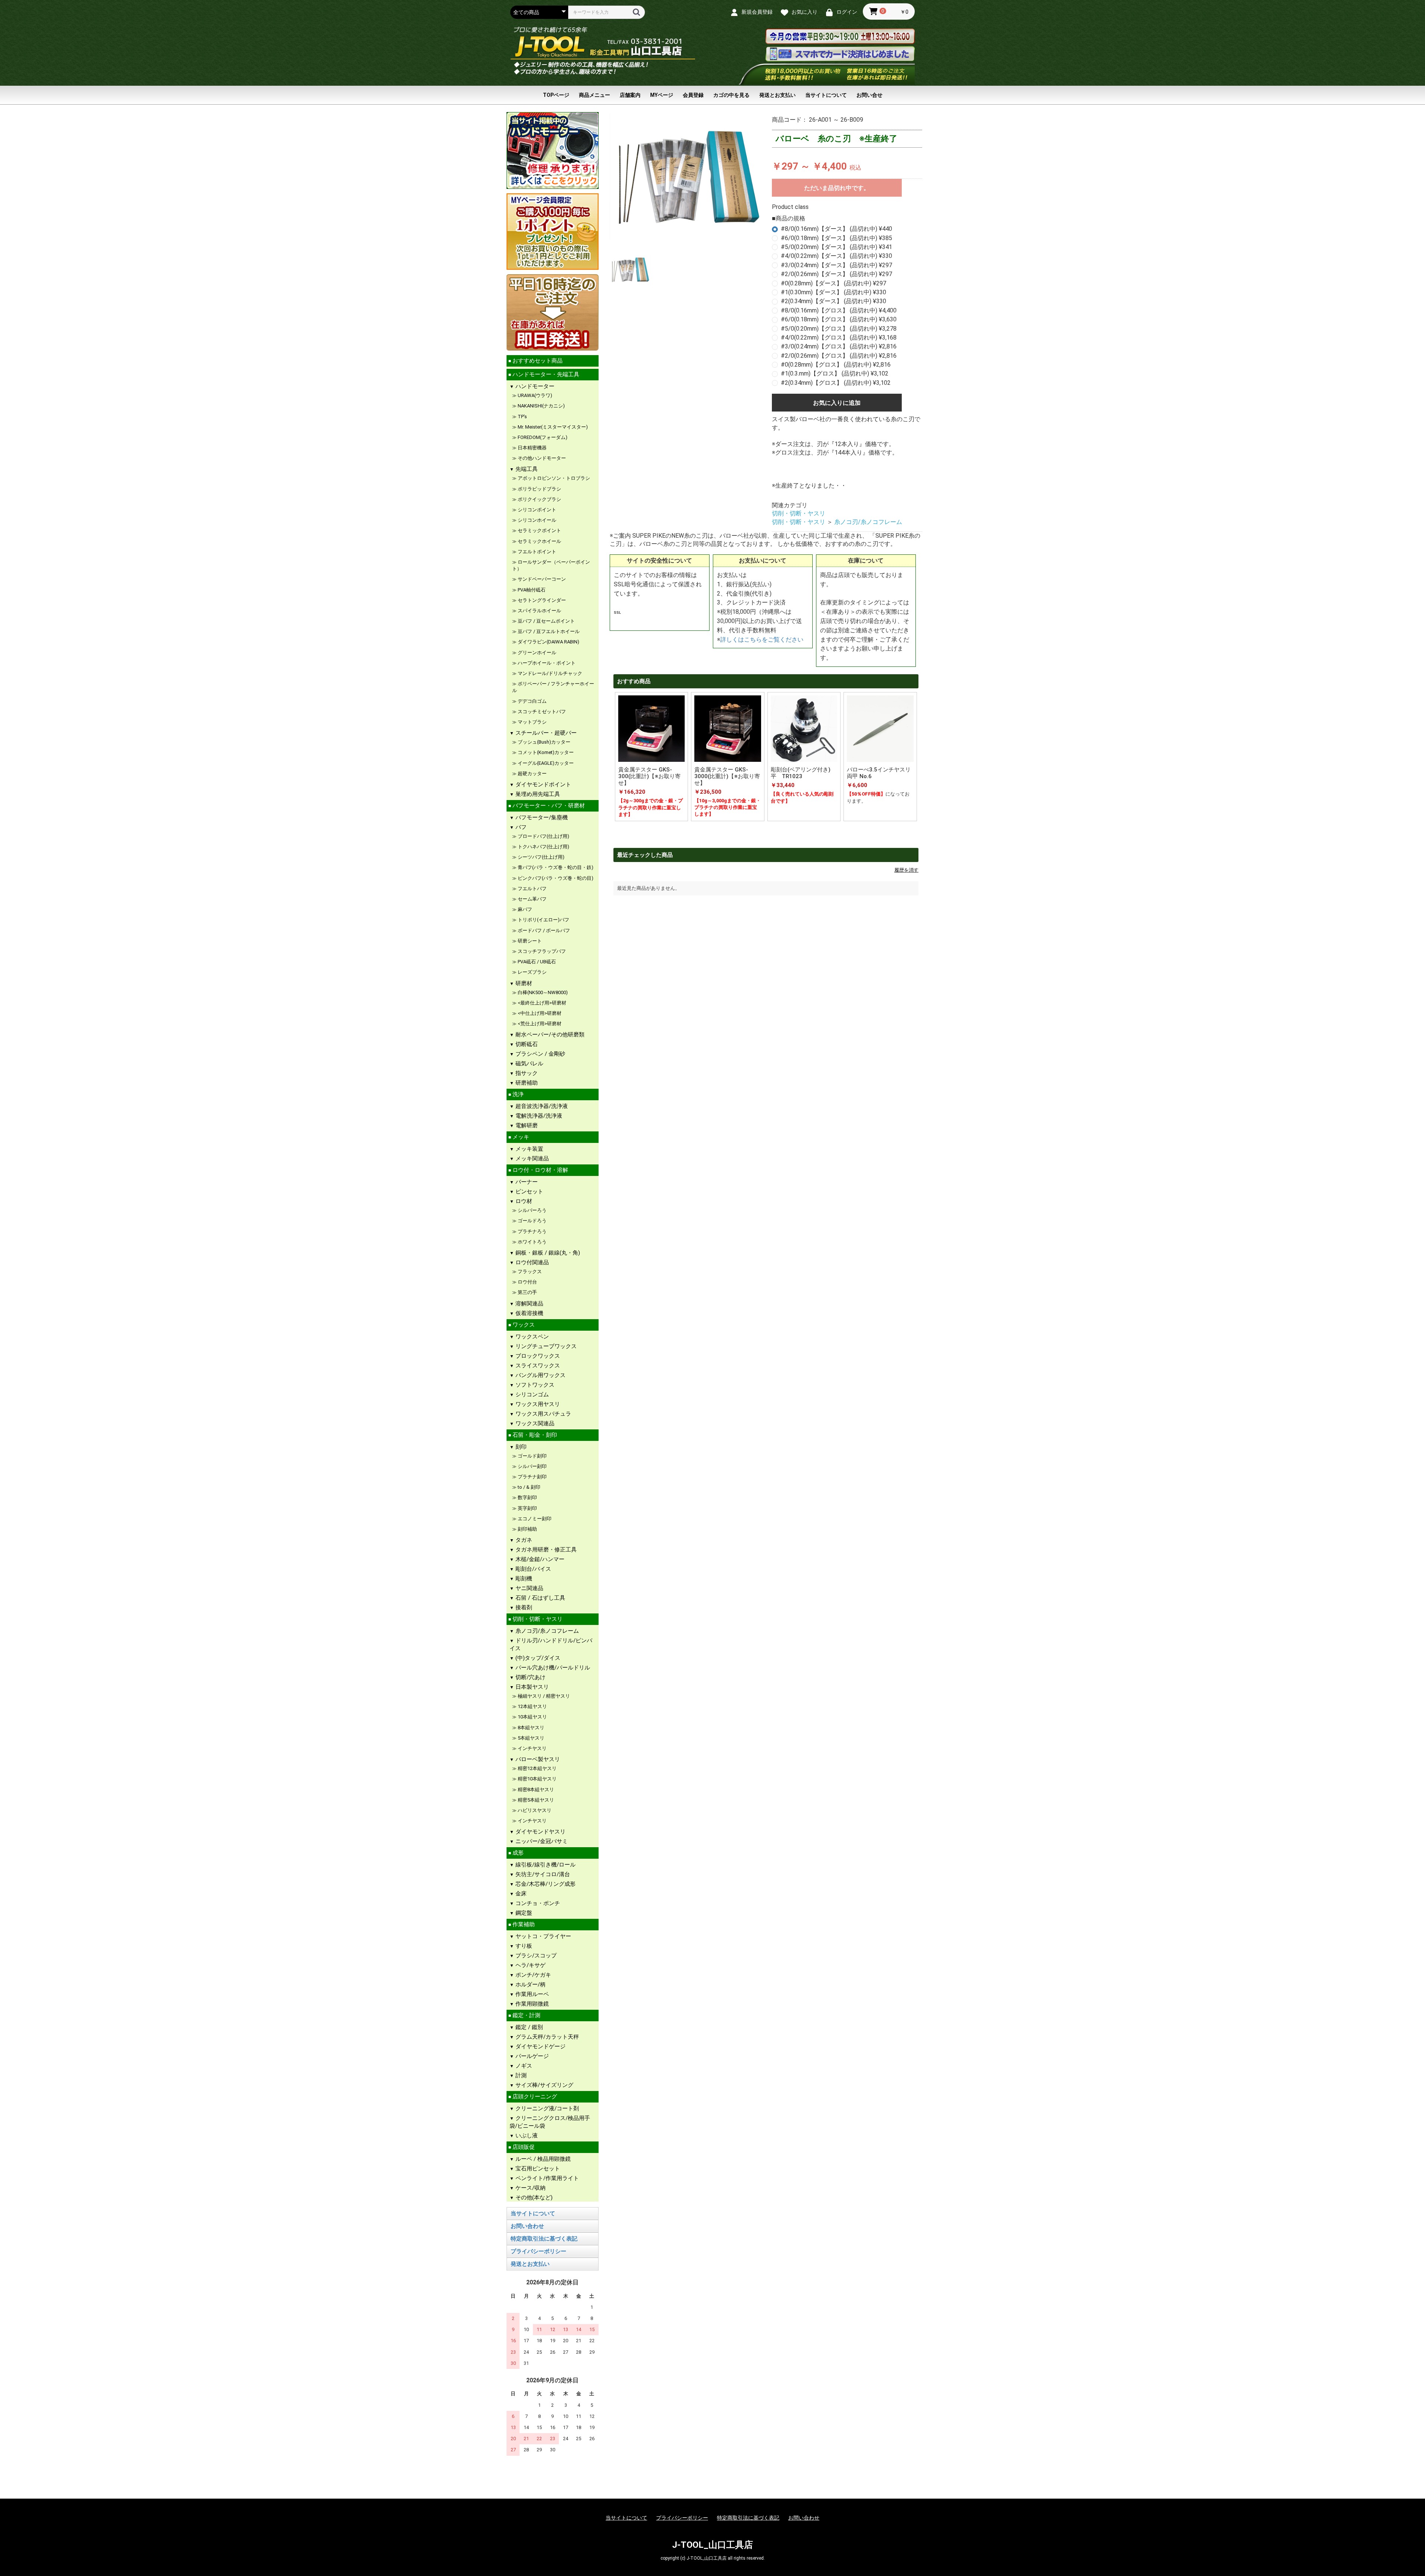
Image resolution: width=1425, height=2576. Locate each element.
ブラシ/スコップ (535, 1956)
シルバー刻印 (532, 1466)
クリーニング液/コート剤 (546, 2108)
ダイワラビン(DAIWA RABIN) (548, 642)
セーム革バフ (532, 899)
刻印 (520, 1447)
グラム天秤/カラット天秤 (546, 2037)
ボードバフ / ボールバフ (543, 930)
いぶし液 (526, 2136)
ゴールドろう (532, 1221)
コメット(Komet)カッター (545, 752)
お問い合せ (869, 95)
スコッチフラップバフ (541, 951)
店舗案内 (630, 95)
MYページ (662, 95)
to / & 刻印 (528, 1487)
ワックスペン (531, 1337)
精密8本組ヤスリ (535, 1790)
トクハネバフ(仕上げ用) (543, 847)
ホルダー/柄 (530, 1985)
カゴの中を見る (731, 95)
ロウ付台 (527, 1282)
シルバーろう (532, 1210)
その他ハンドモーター (541, 458)
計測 (520, 2075)
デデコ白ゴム (532, 701)
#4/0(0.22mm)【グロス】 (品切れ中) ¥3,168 (839, 337)
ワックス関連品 (534, 1423)
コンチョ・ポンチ (537, 1903)
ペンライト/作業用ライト (546, 2178)
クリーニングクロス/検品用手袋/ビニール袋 (550, 2122)
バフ (520, 827)
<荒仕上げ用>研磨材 (539, 1024)
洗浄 (517, 1094)
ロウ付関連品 (531, 1262)
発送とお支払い (777, 95)
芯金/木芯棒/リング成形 (545, 1884)
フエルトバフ (532, 889)
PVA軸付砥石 (531, 590)
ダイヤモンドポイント (543, 784)
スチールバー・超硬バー (545, 733)
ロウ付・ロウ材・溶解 (540, 1170)
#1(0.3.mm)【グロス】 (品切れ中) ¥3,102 (835, 373)
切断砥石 (526, 1044)
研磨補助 (526, 1083)
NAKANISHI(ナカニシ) (541, 406)
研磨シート (529, 941)
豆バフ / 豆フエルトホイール (548, 631)
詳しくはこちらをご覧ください (762, 640)
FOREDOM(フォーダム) (542, 437)
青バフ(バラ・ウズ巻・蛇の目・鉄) (555, 867)
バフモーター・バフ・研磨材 (548, 806)
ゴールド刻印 (532, 1456)
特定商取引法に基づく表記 (544, 2239)
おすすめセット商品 (537, 361)
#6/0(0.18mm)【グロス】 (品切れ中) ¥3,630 (839, 319)
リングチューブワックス (545, 1346)
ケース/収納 (530, 2188)
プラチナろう (532, 1231)
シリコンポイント (536, 510)
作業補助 (523, 1924)
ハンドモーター (534, 386)
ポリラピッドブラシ (539, 489)
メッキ (520, 1137)
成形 (517, 1853)
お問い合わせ (527, 2226)
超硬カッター (532, 774)
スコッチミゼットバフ (541, 712)
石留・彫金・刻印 (534, 1435)
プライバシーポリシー (538, 2251)
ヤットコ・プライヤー (543, 1936)
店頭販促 (523, 2147)
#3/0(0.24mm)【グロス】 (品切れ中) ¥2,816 (839, 346)
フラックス (529, 1271)
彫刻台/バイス (533, 1569)
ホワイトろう (532, 1242)
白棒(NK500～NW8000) (542, 992)
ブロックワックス (537, 1356)
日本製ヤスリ (531, 1687)
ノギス (523, 2066)
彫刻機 (523, 1579)
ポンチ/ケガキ (533, 1975)
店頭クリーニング (534, 2097)
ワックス (523, 1325)
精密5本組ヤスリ (535, 1800)
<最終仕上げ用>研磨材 (541, 1003)
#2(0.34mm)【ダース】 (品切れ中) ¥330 (833, 301)
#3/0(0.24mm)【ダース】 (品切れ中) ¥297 (836, 265)
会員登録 (693, 95)
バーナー (526, 1182)
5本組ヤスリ (530, 1738)
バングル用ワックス (540, 1375)
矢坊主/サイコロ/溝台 (542, 1874)
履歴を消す (906, 870)
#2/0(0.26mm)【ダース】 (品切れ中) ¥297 (836, 274)
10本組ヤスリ (532, 1717)
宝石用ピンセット (537, 2169)
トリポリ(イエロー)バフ (543, 920)
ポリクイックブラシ (539, 499)
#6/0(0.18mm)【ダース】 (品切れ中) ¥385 (836, 238)
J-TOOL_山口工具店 (712, 2545)
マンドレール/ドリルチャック (549, 673)
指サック (526, 1073)
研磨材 (523, 983)
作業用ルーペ (531, 1994)
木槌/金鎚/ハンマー (539, 1559)
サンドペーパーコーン (541, 579)
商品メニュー (594, 95)
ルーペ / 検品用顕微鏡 (542, 2159)
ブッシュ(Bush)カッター (543, 742)
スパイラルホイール (539, 611)
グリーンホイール (536, 653)
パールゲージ (531, 2056)
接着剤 (523, 1607)
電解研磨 (526, 1125)
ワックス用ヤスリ (537, 1404)
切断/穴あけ (530, 1677)
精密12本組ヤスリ (537, 1768)
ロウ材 (523, 1201)
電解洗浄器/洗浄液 (538, 1116)
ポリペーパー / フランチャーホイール (553, 687)
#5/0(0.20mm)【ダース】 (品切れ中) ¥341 (836, 247)
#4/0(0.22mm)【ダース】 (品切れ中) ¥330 (836, 256)
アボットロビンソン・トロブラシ (553, 478)
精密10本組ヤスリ (537, 1779)
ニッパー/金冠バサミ (541, 1841)
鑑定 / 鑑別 (528, 2027)
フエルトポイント (536, 552)
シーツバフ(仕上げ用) (540, 857)
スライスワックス (537, 1366)
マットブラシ (532, 722)
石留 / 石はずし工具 (540, 1598)
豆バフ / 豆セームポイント (546, 621)
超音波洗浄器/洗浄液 (541, 1106)
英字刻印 (527, 1508)
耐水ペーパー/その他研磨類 (549, 1035)
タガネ (523, 1540)
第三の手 (527, 1292)
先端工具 (526, 469)
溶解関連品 (529, 1304)
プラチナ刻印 (532, 1477)
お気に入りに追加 (837, 403)
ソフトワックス (534, 1385)
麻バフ (524, 909)
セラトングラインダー (544, 600)
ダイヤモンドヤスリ (540, 1832)
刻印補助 (527, 1529)
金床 (520, 1894)
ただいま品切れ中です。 (837, 188)
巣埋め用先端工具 (537, 794)
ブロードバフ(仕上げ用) (543, 836)
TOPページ (556, 95)
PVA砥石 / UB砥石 (536, 962)
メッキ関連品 (531, 1158)
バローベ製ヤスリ (537, 1759)
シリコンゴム (531, 1394)
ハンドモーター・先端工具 (545, 374)
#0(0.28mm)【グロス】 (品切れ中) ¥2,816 (836, 365)
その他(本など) (533, 2198)
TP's (522, 417)
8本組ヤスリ (530, 1728)
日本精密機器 (532, 448)
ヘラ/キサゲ (530, 1965)
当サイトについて (826, 95)
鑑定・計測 (526, 2015)
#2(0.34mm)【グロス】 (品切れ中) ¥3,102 (836, 383)
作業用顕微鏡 (531, 2004)
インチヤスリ (532, 1748)
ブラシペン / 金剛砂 (540, 1054)
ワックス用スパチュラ (543, 1414)
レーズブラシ (532, 972)
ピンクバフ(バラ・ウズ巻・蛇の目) (555, 878)
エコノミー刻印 (534, 1519)
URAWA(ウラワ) (534, 395)
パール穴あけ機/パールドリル (552, 1668)
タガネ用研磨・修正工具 (545, 1550)
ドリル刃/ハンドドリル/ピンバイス (551, 1644)
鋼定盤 (523, 1913)
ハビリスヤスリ (534, 1810)
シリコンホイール (536, 520)
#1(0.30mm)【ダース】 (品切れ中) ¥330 (833, 292)
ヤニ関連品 (529, 1588)
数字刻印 (527, 1497)
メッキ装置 (529, 1149)
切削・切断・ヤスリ (537, 1619)
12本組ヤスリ (532, 1706)
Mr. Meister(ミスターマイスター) (552, 427)
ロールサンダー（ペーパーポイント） (551, 565)
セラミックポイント (539, 530)
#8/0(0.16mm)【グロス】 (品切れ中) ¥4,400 (839, 310)
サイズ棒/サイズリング (544, 2085)
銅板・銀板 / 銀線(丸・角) (547, 1253)
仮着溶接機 (529, 1313)
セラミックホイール (539, 541)
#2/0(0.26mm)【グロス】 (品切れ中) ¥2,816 (839, 356)
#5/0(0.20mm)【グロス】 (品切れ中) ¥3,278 (839, 329)
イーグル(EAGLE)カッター (545, 763)
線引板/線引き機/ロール (545, 1865)
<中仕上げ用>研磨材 (539, 1013)
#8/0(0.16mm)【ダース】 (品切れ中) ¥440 (836, 229)
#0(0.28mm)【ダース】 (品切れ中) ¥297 (833, 283)
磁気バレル (529, 1063)
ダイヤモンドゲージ (540, 2046)
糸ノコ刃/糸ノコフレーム (546, 1631)
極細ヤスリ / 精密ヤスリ (543, 1696)
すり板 (523, 1946)
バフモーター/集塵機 (541, 817)
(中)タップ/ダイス (537, 1658)
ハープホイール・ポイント (546, 663)
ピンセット (529, 1192)
